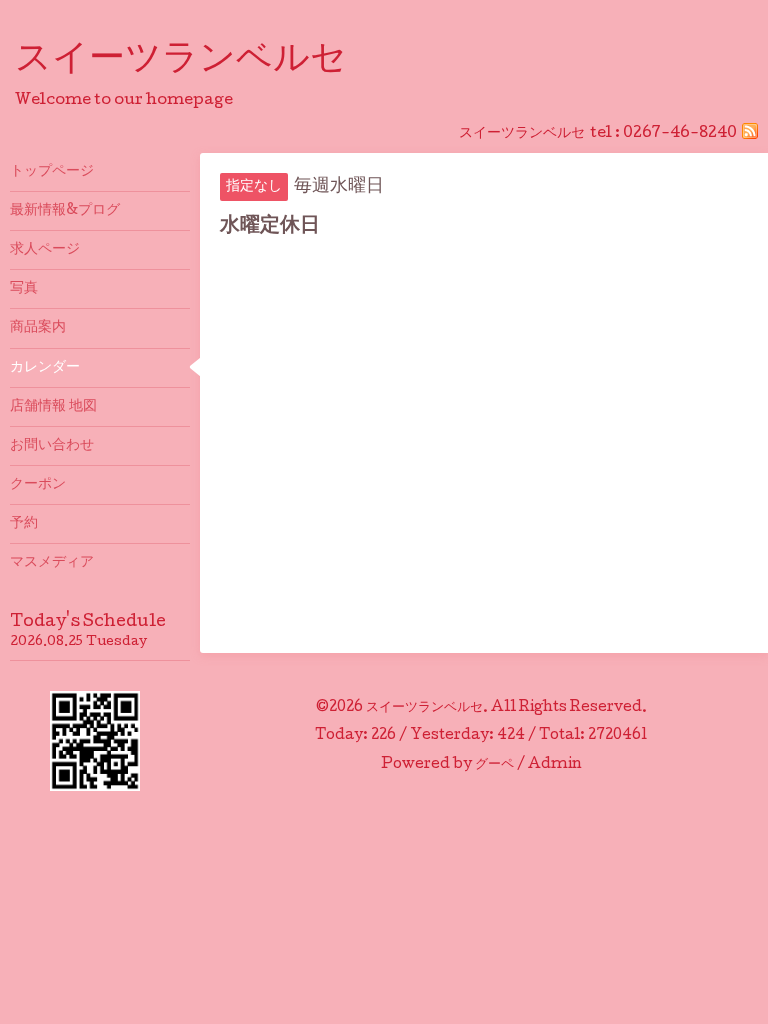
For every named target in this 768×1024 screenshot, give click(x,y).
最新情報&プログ (65, 211)
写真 (24, 289)
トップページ (52, 172)
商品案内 (38, 328)
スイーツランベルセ (199, 61)
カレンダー (45, 368)
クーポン (38, 485)
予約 (24, 524)
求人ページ (45, 250)
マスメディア (52, 563)
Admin (555, 765)
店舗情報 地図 (53, 407)
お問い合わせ (52, 446)
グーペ (494, 765)
